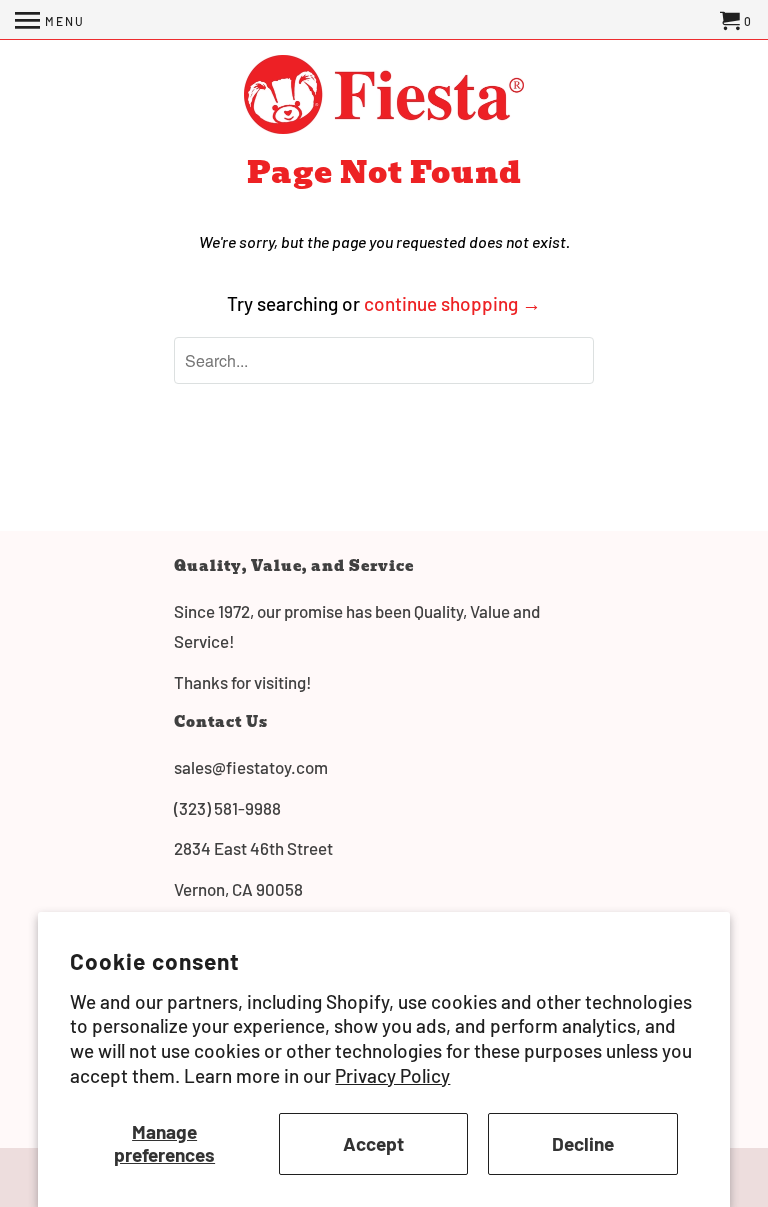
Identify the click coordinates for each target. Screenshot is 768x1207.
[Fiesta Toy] (384, 96)
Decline (583, 1143)
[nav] (50, 20)
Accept (373, 1143)
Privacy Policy (392, 1075)
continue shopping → (452, 303)
